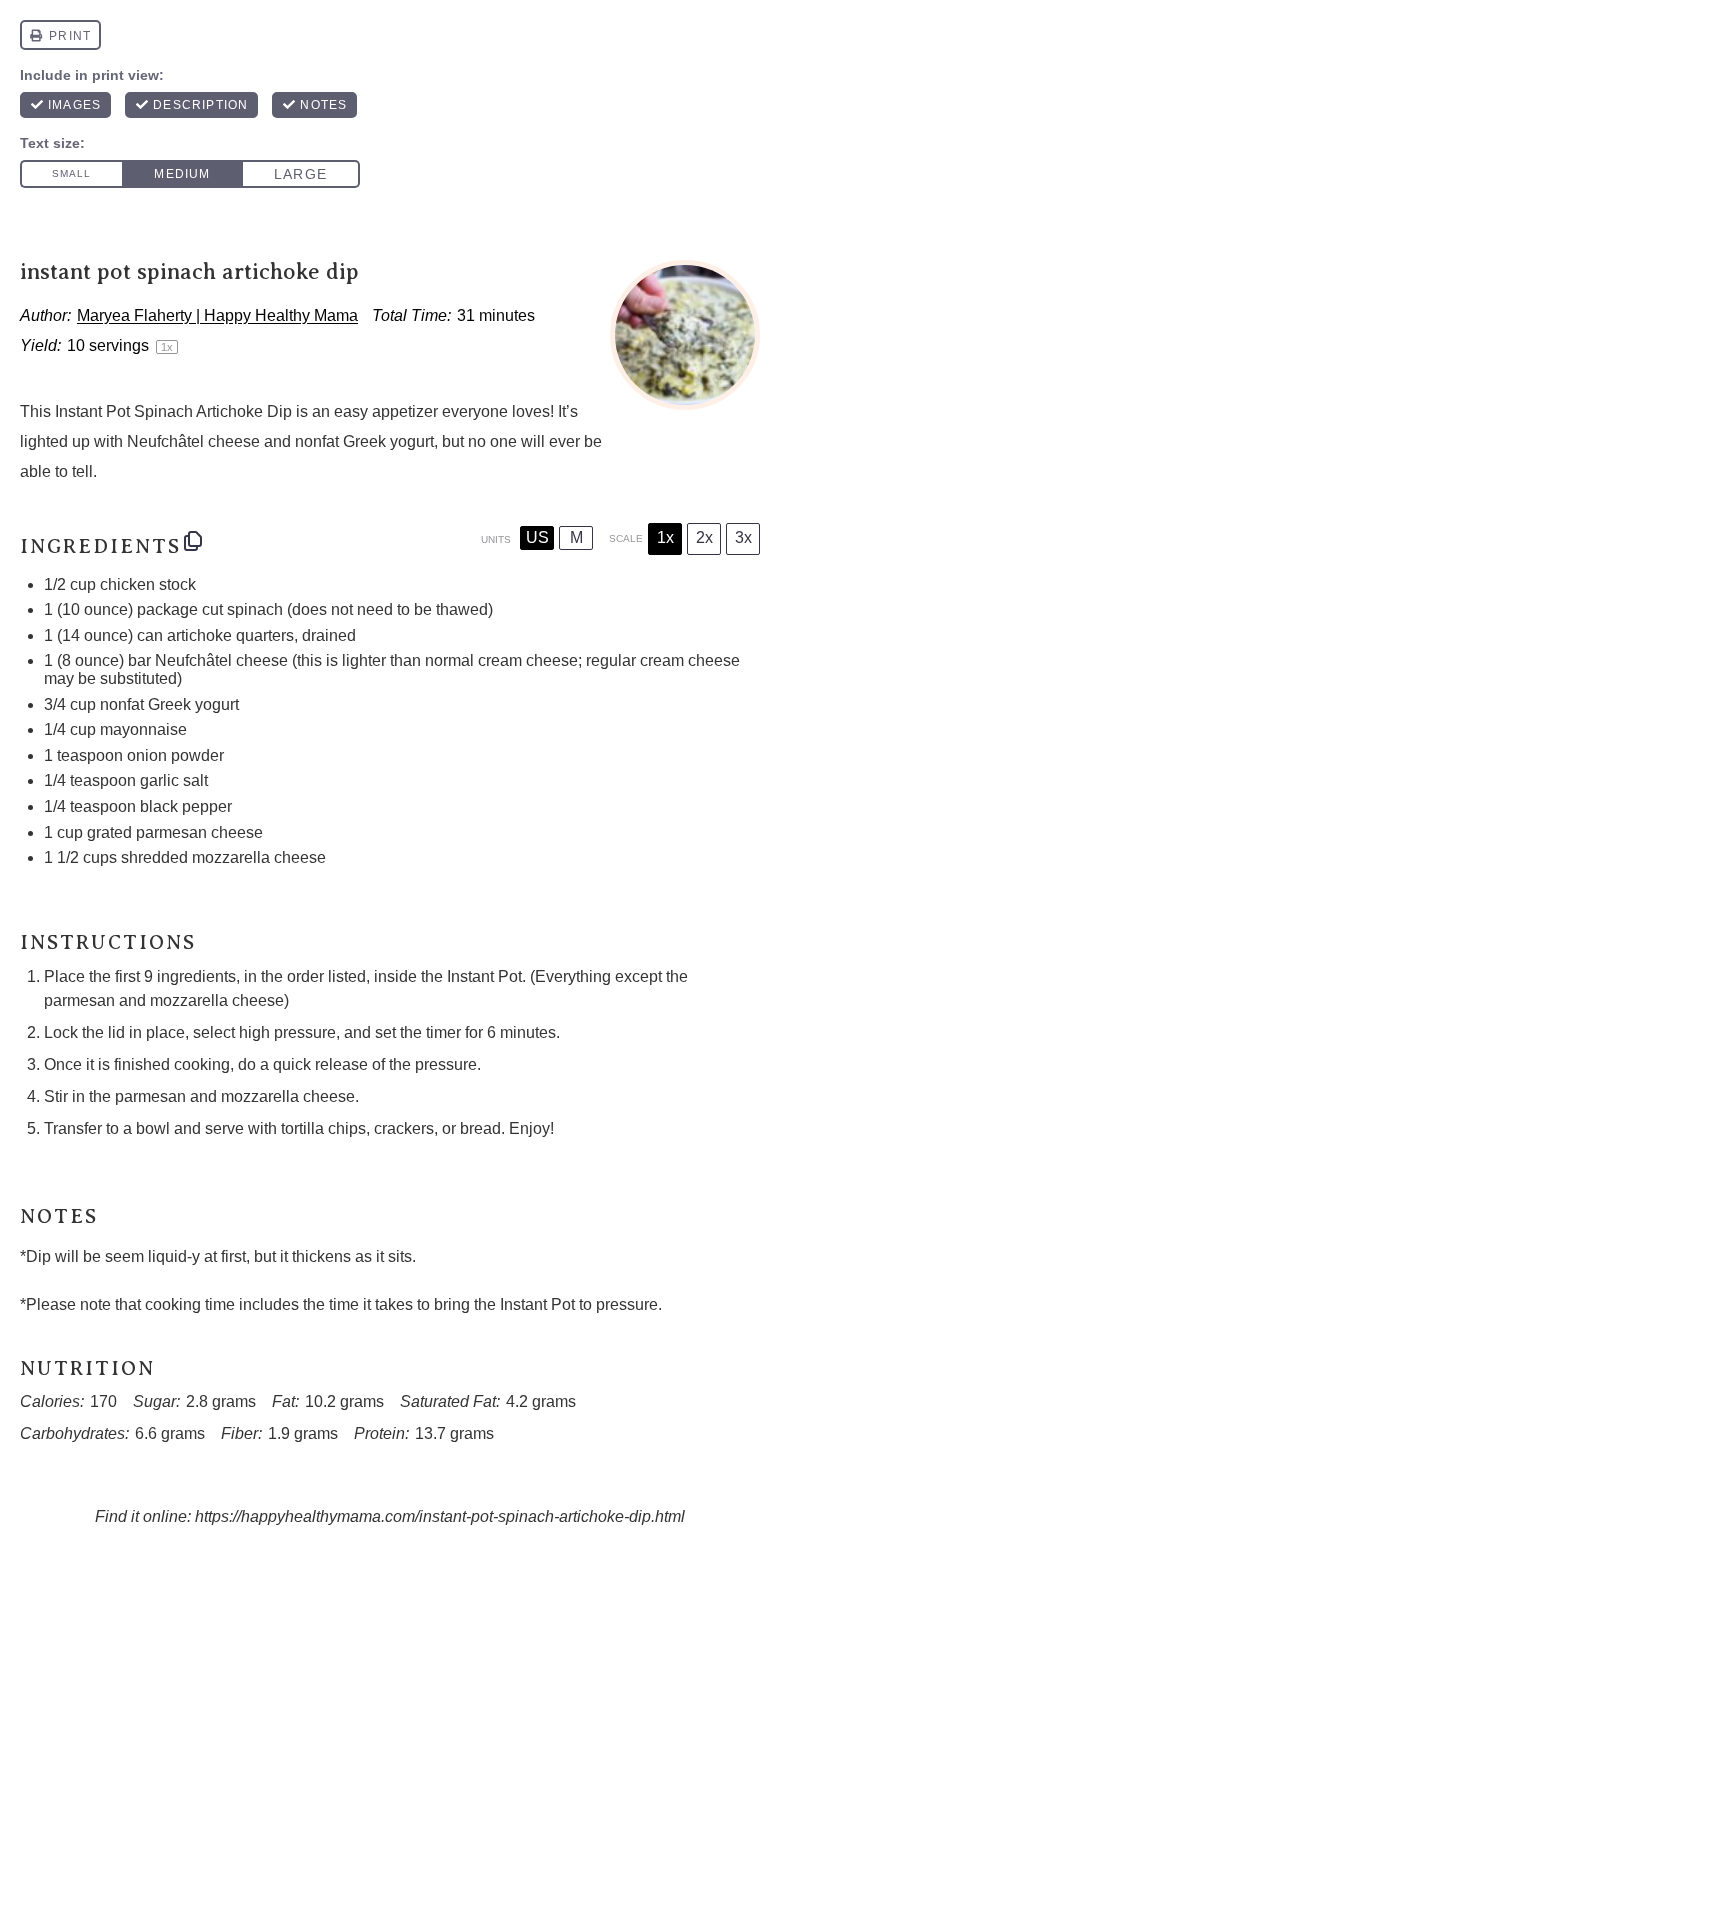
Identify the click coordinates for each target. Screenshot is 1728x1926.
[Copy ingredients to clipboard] (193, 541)
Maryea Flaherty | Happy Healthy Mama (217, 315)
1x (665, 537)
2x (704, 537)
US (537, 537)
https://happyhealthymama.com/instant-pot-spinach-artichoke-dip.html (440, 1516)
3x (743, 537)
